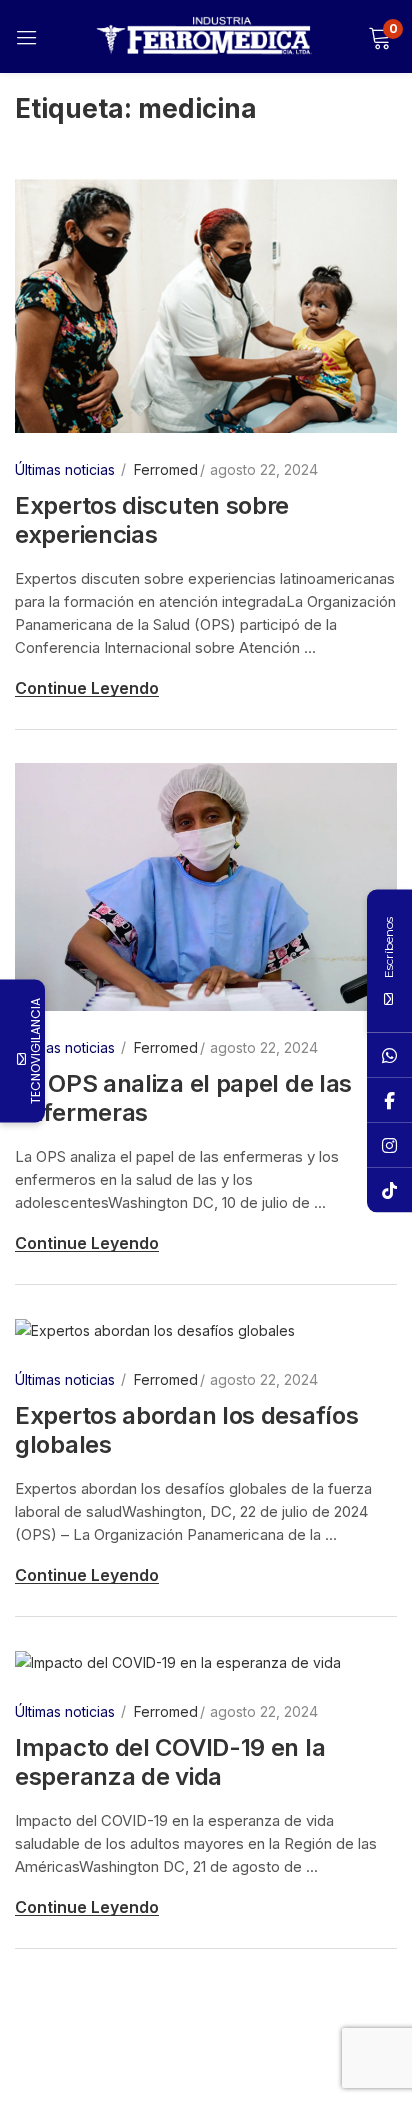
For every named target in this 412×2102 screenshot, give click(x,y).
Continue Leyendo (87, 688)
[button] (379, 36)
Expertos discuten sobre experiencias (152, 520)
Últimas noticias (65, 469)
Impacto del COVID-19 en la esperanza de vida (170, 1762)
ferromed (166, 469)
